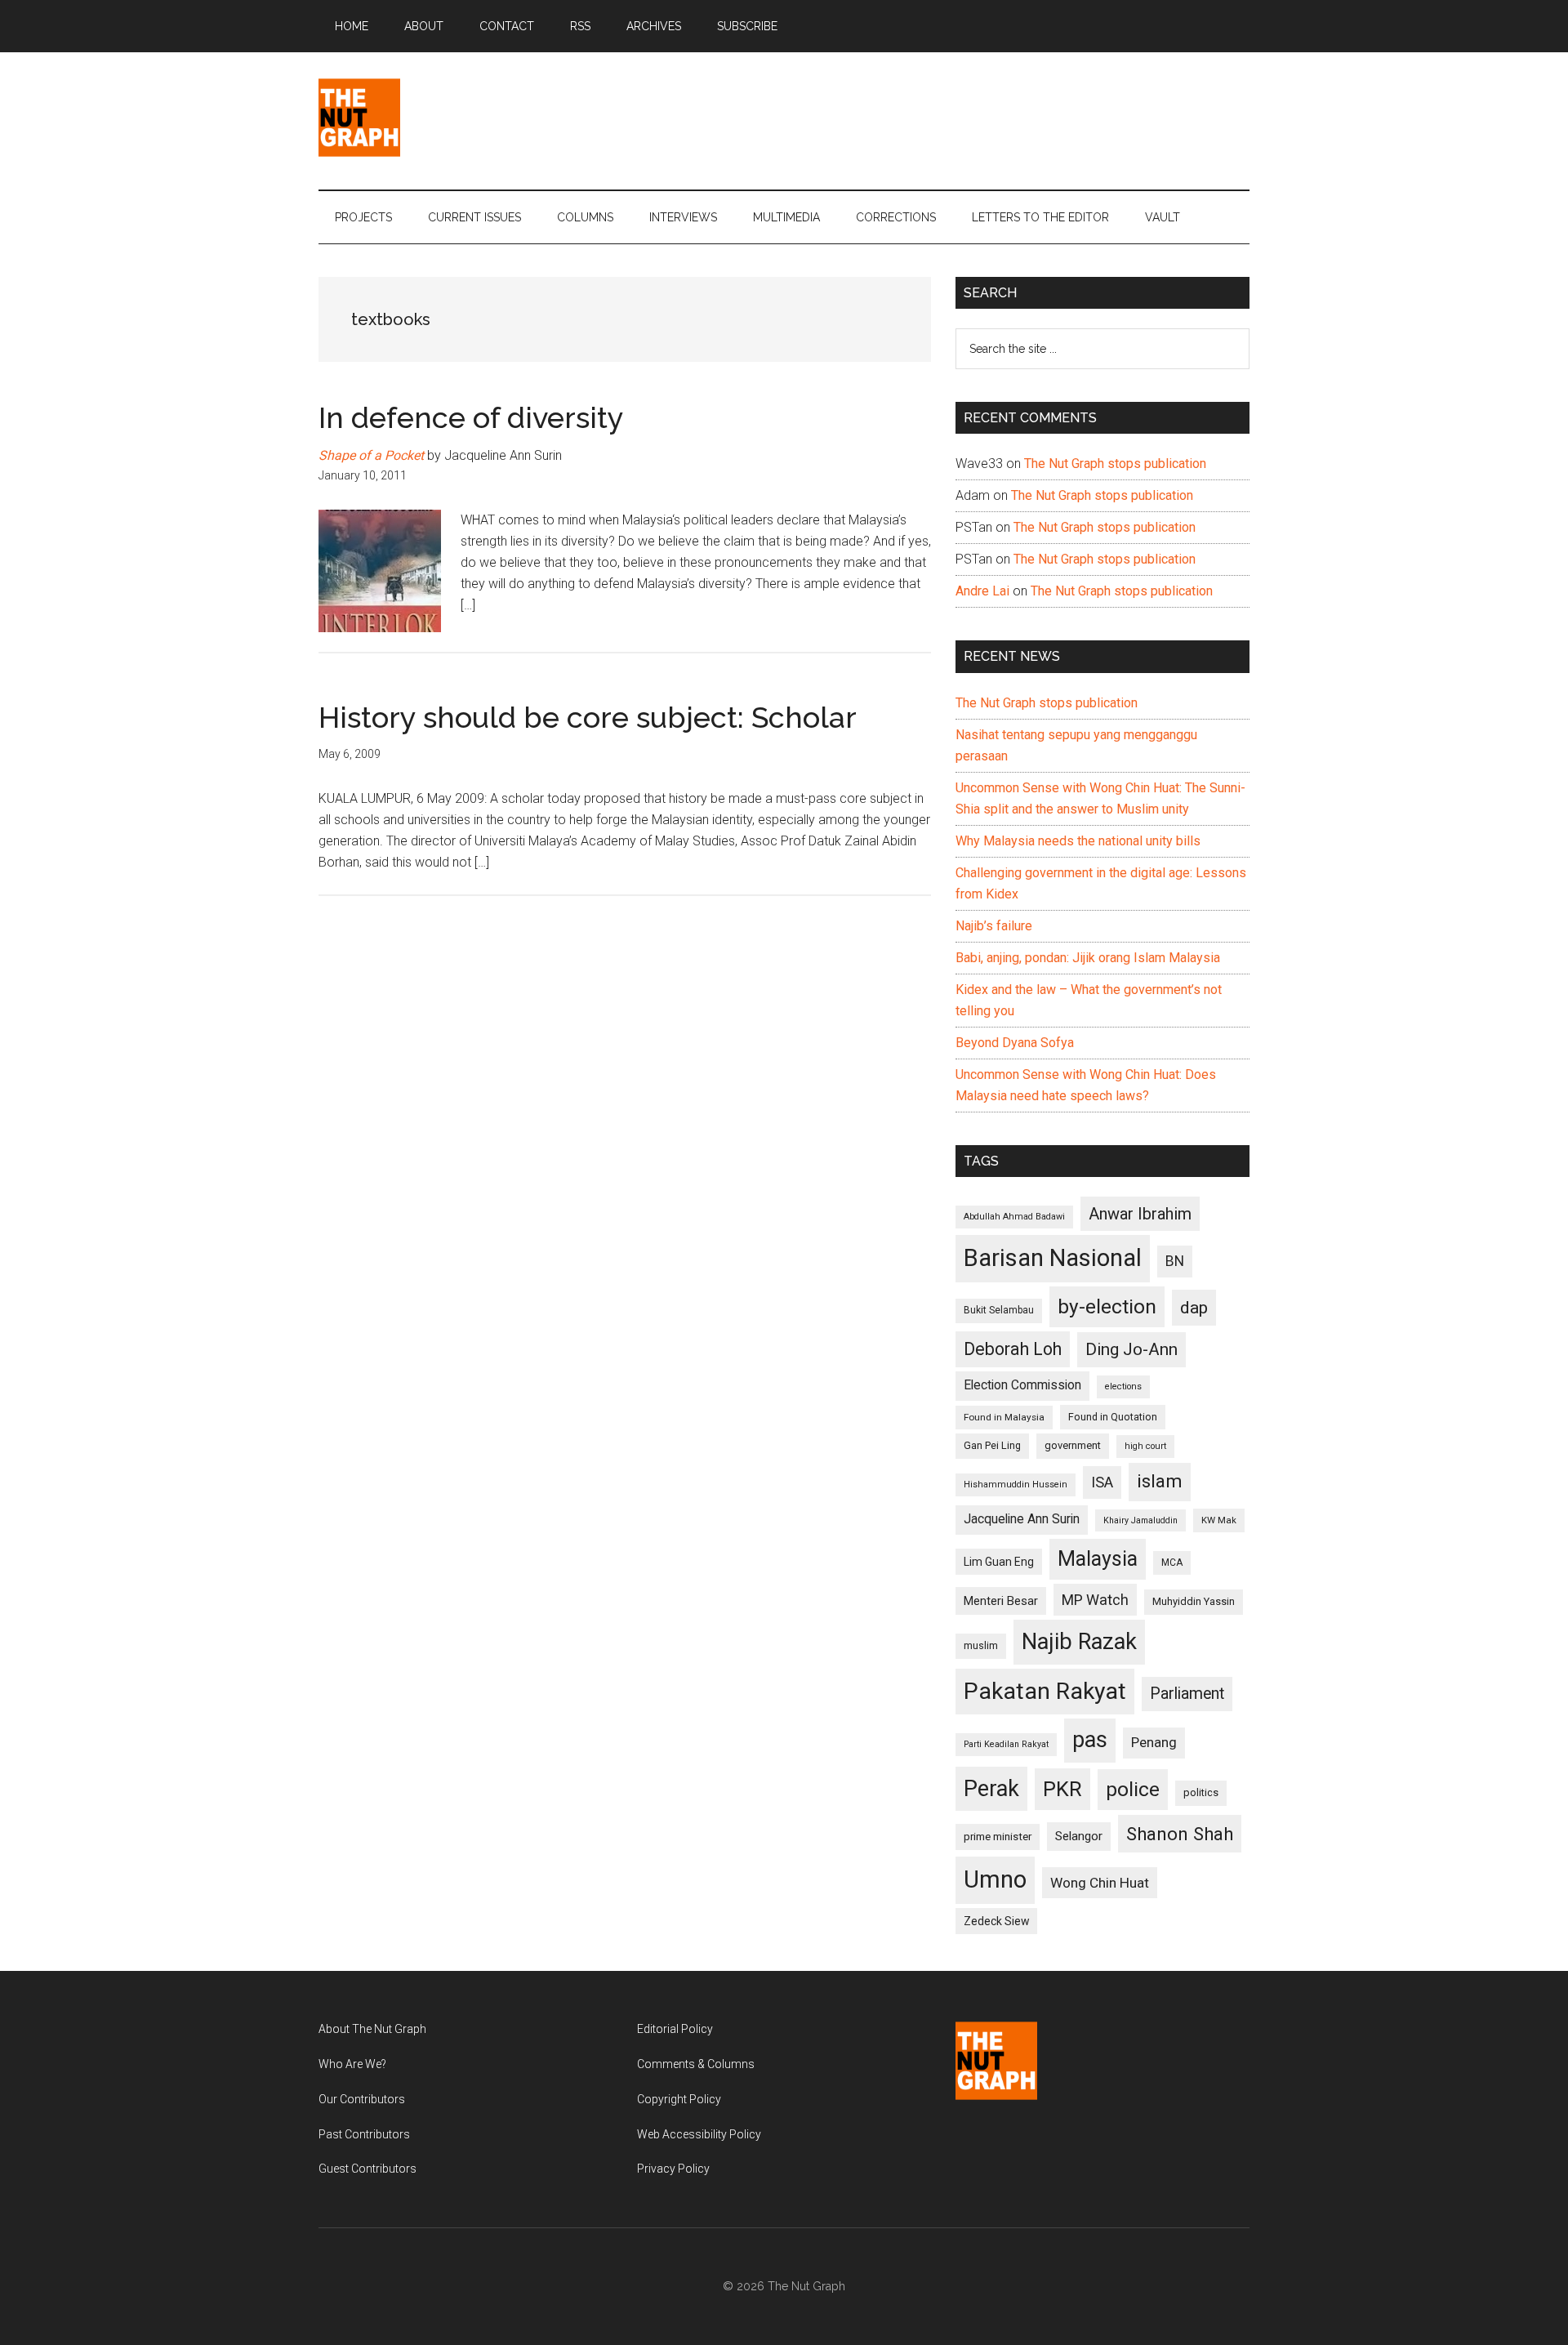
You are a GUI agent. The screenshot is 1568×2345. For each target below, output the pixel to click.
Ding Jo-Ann (1131, 1349)
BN (1175, 1261)
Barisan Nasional (1053, 1258)
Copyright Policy (679, 2099)
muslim (981, 1645)
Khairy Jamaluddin (1140, 1520)
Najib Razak (1079, 1642)
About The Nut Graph (372, 2029)
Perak (991, 1789)
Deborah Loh (1013, 1349)
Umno (995, 1879)
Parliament (1187, 1694)
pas (1090, 1740)
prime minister (998, 1837)
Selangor (1079, 1836)
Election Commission (1022, 1385)
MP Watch (1095, 1600)
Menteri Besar (1001, 1601)
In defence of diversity (471, 417)
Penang (1154, 1742)
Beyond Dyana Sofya (1015, 1043)
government (1073, 1445)
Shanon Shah (1180, 1834)
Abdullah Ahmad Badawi (1014, 1217)
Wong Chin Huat (1100, 1883)
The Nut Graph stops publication (1115, 464)
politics (1201, 1792)
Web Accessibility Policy (699, 2134)
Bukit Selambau (999, 1310)
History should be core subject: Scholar (588, 717)
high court (1145, 1446)
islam (1160, 1481)
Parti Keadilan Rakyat (1006, 1744)
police (1133, 1789)
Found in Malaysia (1004, 1417)
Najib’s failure (994, 926)
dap (1194, 1307)
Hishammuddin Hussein (1016, 1485)
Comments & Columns (696, 2064)
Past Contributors (364, 2134)
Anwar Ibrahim (1140, 1214)
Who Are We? (352, 2064)
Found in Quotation (1113, 1417)
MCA (1172, 1563)
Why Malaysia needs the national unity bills (1078, 841)
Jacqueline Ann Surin (1022, 1519)
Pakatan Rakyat (1045, 1691)
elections (1123, 1386)
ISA (1102, 1482)
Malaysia (1098, 1559)
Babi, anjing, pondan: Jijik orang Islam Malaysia (1088, 958)
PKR (1062, 1789)
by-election (1107, 1306)
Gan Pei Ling (992, 1445)
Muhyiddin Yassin (1194, 1601)
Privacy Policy (673, 2169)
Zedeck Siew (996, 1921)
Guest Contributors (367, 2169)
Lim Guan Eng (999, 1562)
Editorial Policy (675, 2029)
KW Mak (1219, 1520)
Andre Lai (982, 591)
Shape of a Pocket (371, 455)
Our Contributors (362, 2099)
